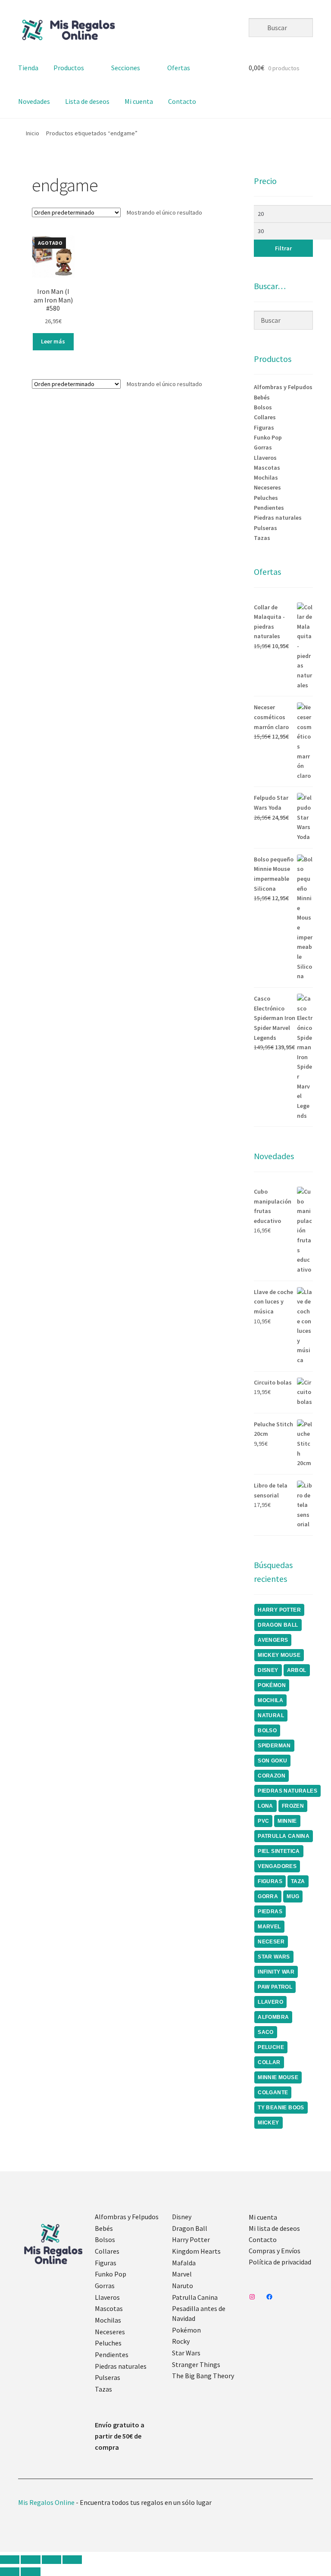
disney (268, 1670)
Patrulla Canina (284, 1836)
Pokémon (186, 2330)
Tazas (262, 538)
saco (266, 2032)
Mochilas (266, 477)
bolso (267, 1731)
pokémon (272, 1685)
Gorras (263, 447)
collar (269, 2062)
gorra (268, 1896)
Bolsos (263, 407)
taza (298, 1881)
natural (271, 1715)
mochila (270, 1700)
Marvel (182, 2274)
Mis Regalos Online (46, 2502)
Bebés (262, 397)
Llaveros (265, 458)
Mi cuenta (139, 101)
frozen (293, 1806)
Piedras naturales (278, 518)
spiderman (274, 1746)
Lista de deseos (87, 101)
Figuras (264, 427)
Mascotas (267, 468)
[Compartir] (52, 2560)
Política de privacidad (280, 2262)
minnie (287, 1821)
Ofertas (179, 68)
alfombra (273, 2017)
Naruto (183, 2286)
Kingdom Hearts (196, 2251)
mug (293, 1896)
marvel (269, 1927)
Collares (265, 417)
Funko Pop (268, 437)
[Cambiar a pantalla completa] (30, 2560)
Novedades (34, 101)
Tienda (28, 68)
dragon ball (278, 1625)
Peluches (266, 498)
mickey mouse (279, 1655)
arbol (297, 1670)
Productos (69, 68)
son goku (272, 1761)
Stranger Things (196, 2364)
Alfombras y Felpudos (283, 387)
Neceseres (267, 487)
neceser (271, 1942)
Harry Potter (191, 2239)
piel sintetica (279, 1851)
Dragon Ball (190, 2228)
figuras (270, 1881)
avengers (273, 1640)
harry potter (279, 1610)
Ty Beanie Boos (281, 2108)
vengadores (277, 1866)
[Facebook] (269, 2297)
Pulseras (265, 528)
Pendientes (269, 508)
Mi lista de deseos (274, 2228)
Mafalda (184, 2263)
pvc (263, 1821)
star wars (274, 1957)
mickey (268, 2123)
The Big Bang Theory (203, 2376)
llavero (270, 2002)
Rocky (181, 2341)
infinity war (276, 1972)
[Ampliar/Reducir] (10, 2560)
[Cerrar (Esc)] (72, 2560)
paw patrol (275, 1987)
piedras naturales (287, 1791)
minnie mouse (278, 2077)
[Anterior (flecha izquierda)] (10, 2572)
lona (265, 1806)
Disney (182, 2217)
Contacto (182, 101)
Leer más (53, 341)
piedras (270, 1912)
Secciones (126, 68)
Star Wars (186, 2353)
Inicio (33, 133)
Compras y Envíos (275, 2251)
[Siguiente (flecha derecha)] (30, 2572)
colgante (273, 2093)
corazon (272, 1776)
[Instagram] (252, 2297)
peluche (271, 2047)
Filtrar (283, 248)
